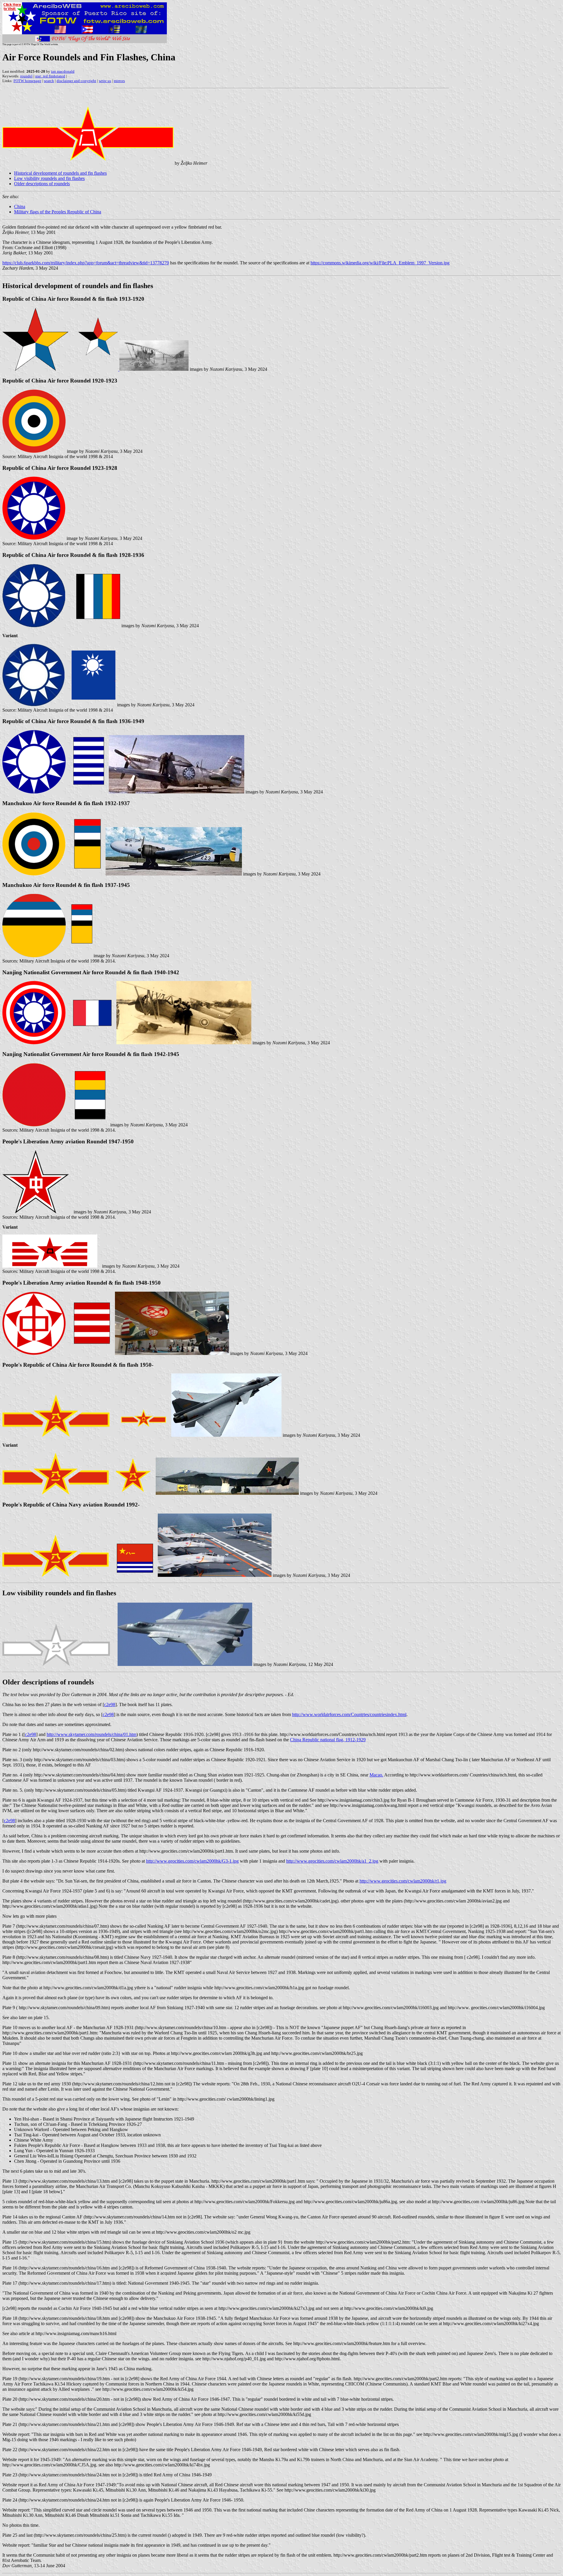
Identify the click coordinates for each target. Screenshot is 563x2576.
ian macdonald (63, 71)
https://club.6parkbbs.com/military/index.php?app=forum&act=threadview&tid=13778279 (86, 263)
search (49, 81)
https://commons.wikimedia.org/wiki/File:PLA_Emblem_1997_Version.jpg (380, 263)
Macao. (376, 1775)
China (20, 206)
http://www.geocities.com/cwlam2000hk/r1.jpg (403, 1881)
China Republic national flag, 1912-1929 (328, 1740)
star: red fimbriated (50, 76)
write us (105, 81)
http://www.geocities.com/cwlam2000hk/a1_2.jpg (332, 1861)
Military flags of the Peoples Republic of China (58, 212)
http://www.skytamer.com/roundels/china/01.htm (91, 1734)
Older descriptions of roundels (42, 184)
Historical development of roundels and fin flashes (60, 173)
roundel (26, 76)
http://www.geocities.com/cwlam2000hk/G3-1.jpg (192, 1861)
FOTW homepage (27, 81)
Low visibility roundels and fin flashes (49, 178)
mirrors (119, 81)
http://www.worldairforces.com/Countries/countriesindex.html (349, 1714)
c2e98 (110, 1704)
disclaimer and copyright (76, 81)
